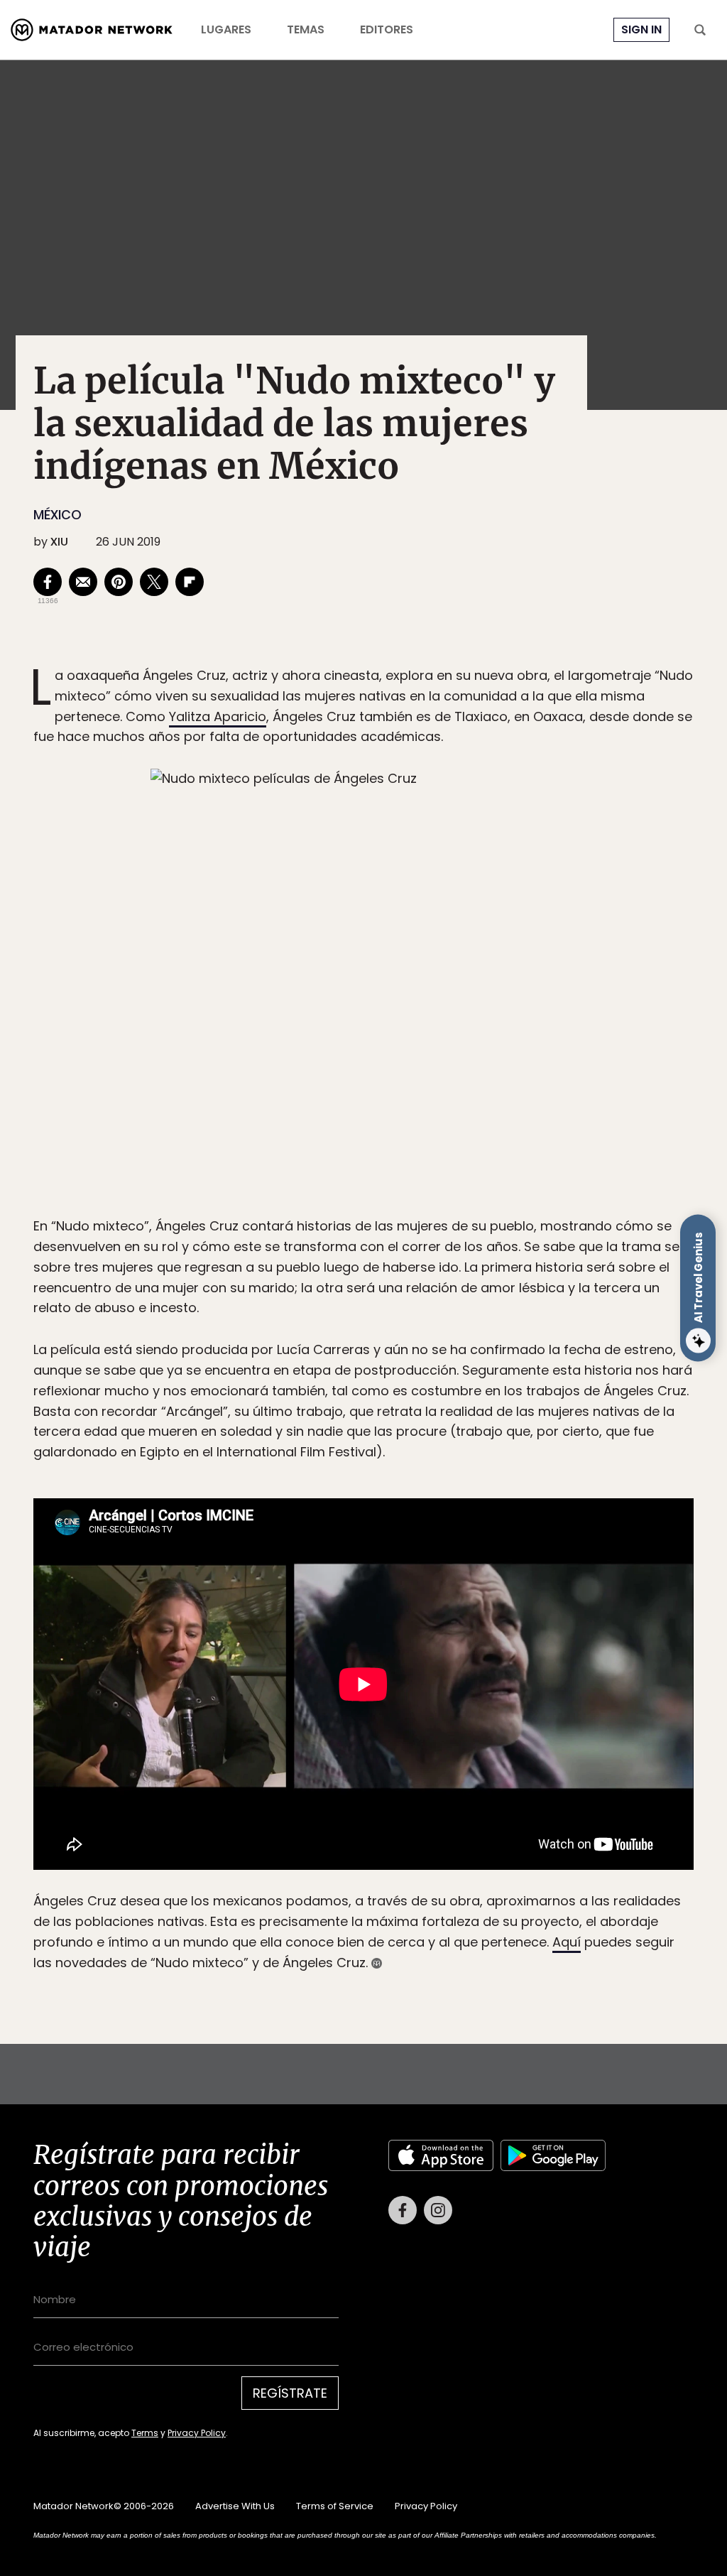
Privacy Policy (430, 1384)
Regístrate (496, 1348)
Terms (378, 1384)
